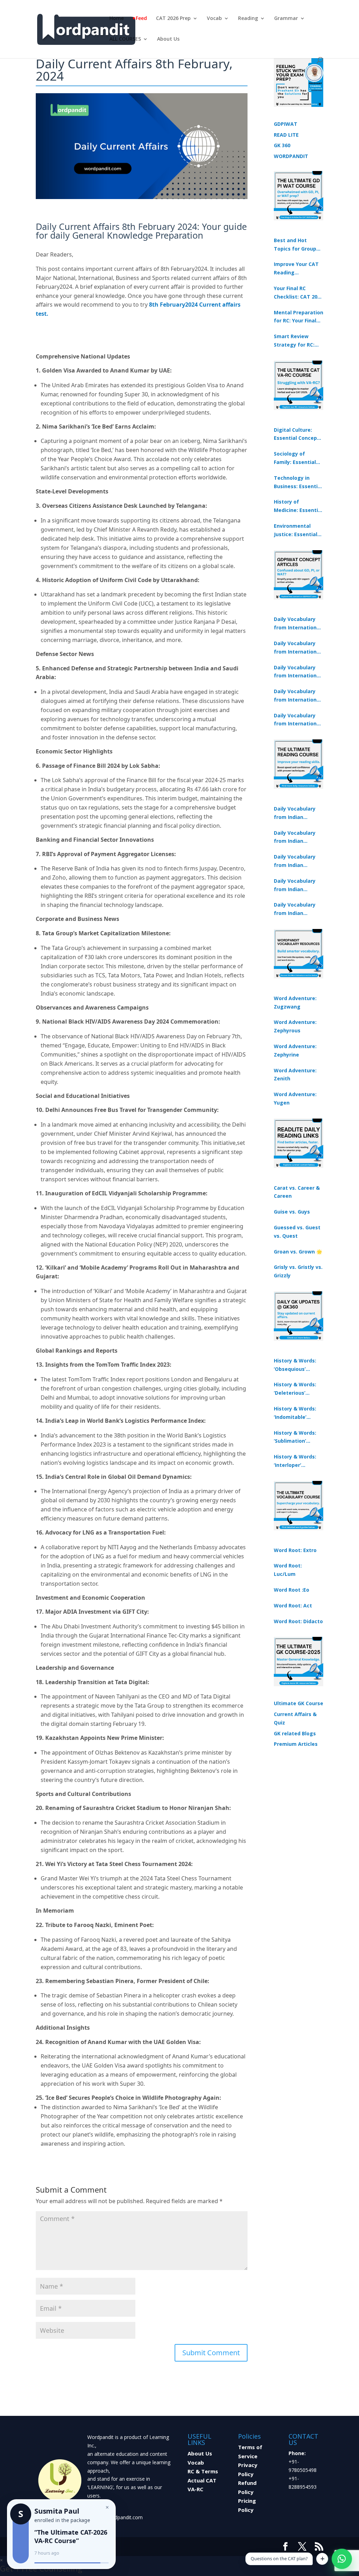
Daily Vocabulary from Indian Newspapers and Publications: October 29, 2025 (295, 909)
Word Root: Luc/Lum (288, 1570)
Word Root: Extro (295, 1550)
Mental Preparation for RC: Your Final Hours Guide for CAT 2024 (299, 317)
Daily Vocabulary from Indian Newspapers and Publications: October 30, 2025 (295, 838)
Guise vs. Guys (292, 1212)
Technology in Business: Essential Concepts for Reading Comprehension (298, 483)
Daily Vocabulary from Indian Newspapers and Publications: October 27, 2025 (295, 886)
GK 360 (282, 145)
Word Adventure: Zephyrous (295, 1026)
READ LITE (286, 135)
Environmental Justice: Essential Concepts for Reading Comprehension (296, 531)
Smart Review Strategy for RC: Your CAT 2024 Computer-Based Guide (295, 341)
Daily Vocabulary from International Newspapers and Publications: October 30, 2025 (297, 648)
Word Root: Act (293, 1605)
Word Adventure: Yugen (295, 1098)
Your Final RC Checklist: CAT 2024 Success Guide (298, 293)
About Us (168, 39)
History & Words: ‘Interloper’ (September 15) (295, 1461)
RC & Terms (203, 2471)
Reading (248, 19)
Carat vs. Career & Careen (297, 1192)
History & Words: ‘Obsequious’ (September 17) (295, 1365)
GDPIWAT (286, 124)
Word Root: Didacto (298, 1621)
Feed (141, 19)
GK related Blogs (295, 1733)
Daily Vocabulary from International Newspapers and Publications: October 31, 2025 (297, 624)
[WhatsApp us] (342, 2559)
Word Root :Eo (292, 1590)
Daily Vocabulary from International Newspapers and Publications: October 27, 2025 (297, 696)
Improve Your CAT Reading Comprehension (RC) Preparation (296, 269)
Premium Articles (296, 1744)
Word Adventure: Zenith (295, 1075)
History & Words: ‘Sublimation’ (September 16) (295, 1437)
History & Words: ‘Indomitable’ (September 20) (295, 1413)
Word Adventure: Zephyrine (295, 1050)
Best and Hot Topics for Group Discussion (295, 245)
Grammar (286, 19)
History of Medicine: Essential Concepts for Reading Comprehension (298, 506)
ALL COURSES (125, 39)
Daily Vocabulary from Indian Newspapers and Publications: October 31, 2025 (295, 813)
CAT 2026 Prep (173, 19)
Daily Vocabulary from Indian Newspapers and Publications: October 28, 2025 (295, 861)
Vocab (214, 19)
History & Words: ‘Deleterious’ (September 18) (295, 1389)
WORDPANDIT (291, 156)
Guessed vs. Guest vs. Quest (297, 1232)
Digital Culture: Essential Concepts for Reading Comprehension (298, 435)
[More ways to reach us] (322, 2559)
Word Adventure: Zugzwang (295, 1002)
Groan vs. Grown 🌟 (298, 1252)
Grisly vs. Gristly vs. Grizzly (298, 1271)
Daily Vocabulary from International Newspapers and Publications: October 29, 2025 (297, 720)
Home (117, 19)
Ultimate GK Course (299, 1703)
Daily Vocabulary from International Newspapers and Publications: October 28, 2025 (297, 672)
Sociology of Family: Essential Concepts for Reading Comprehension (295, 458)
